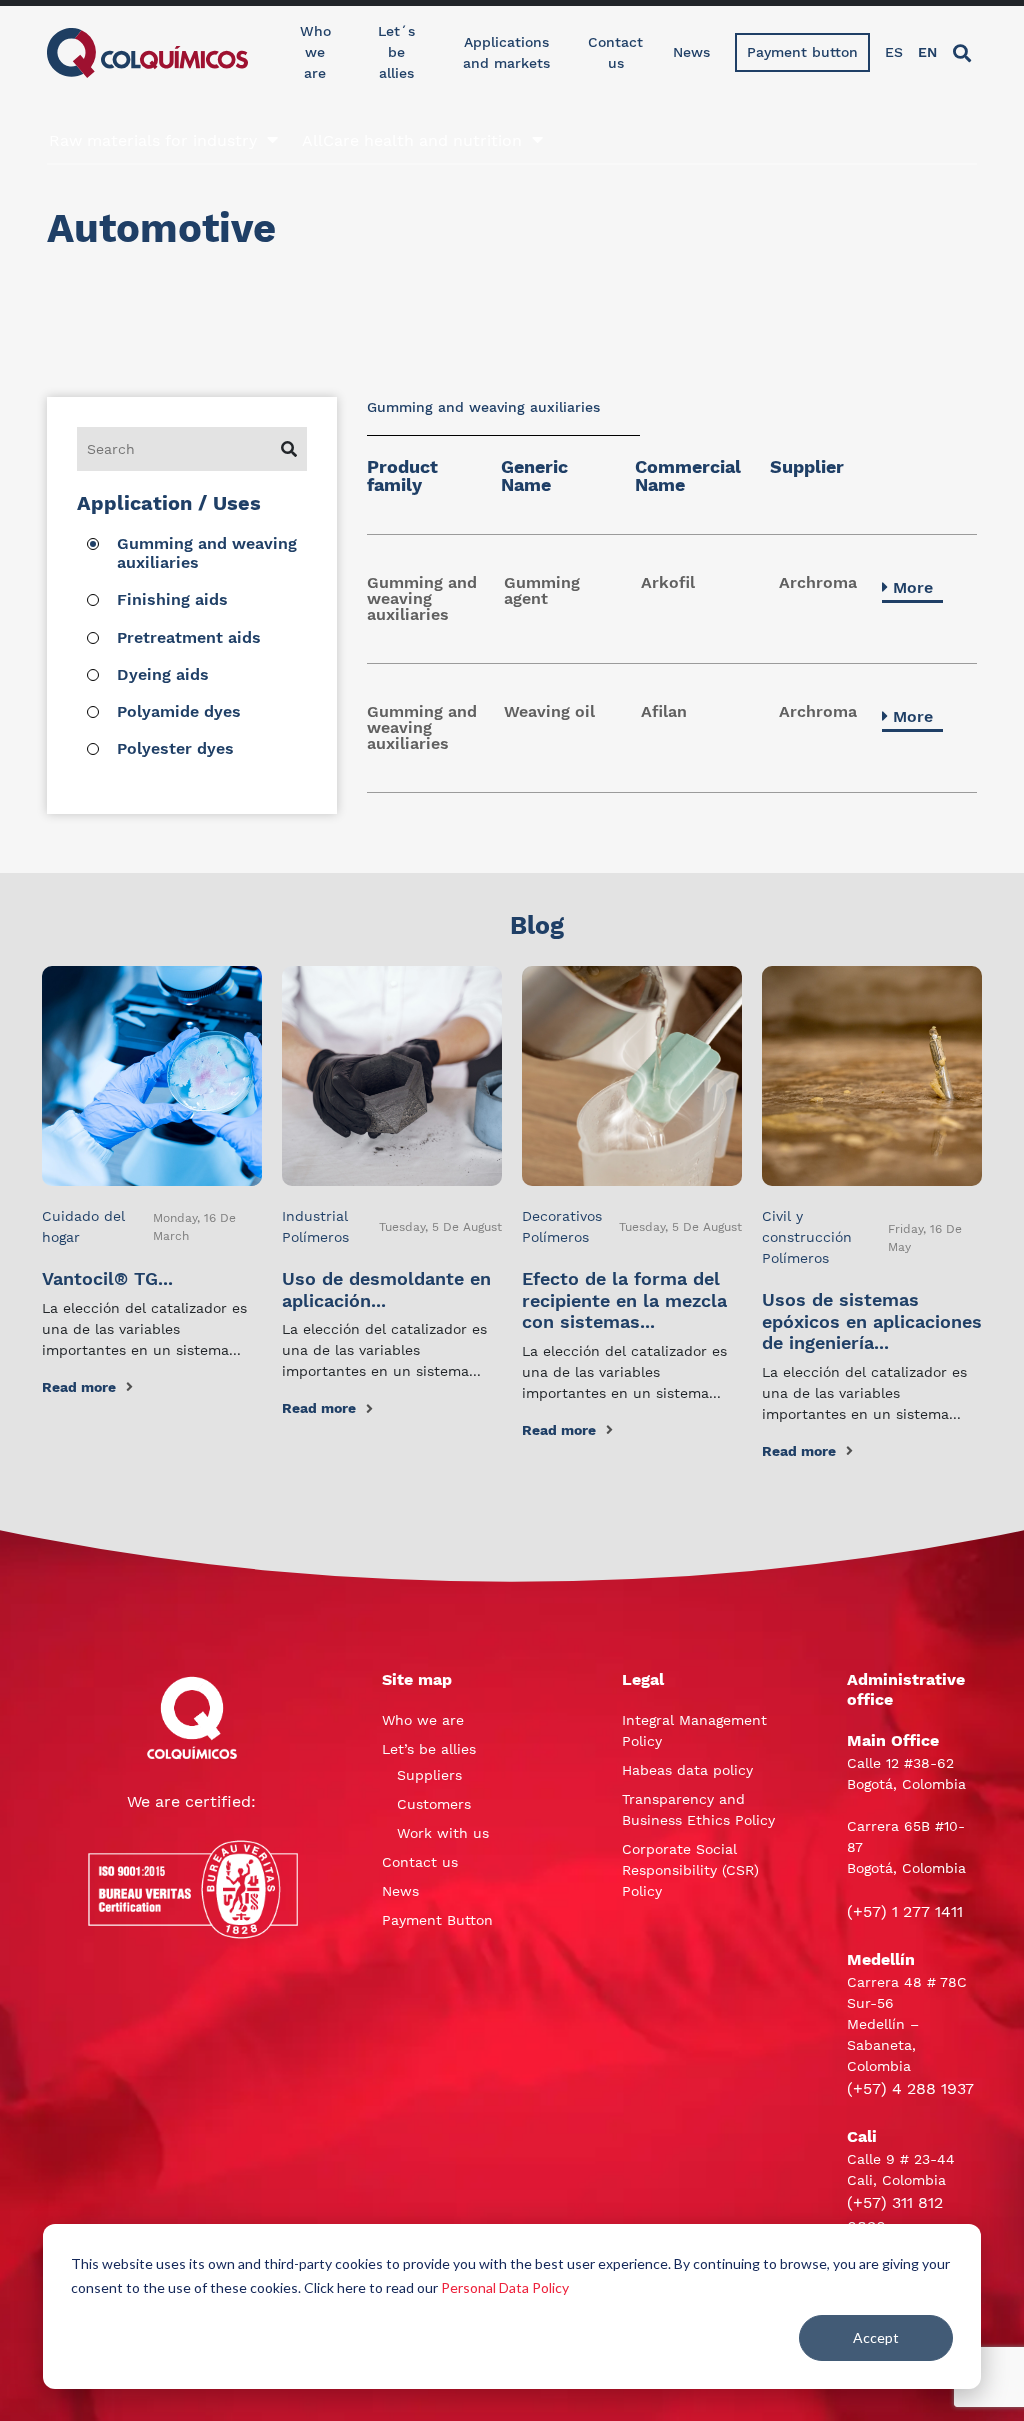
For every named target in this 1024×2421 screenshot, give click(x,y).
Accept (876, 2337)
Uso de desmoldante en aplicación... (386, 1289)
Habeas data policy (687, 1770)
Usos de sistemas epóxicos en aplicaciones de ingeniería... (872, 1321)
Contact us (615, 52)
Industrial (315, 1216)
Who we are (315, 52)
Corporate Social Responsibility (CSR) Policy (690, 1870)
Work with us (443, 1833)
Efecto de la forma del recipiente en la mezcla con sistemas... (624, 1300)
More (913, 587)
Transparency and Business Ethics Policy (698, 1809)
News (691, 52)
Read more (79, 1387)
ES (894, 52)
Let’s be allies (429, 1749)
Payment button (802, 52)
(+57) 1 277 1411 (905, 1911)
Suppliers (429, 1775)
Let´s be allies (396, 52)
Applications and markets (506, 52)
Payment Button (437, 1920)
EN (927, 52)
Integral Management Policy (694, 1730)
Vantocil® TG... (107, 1278)
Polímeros (315, 1237)
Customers (434, 1804)
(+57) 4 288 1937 (910, 2088)
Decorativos (562, 1216)
